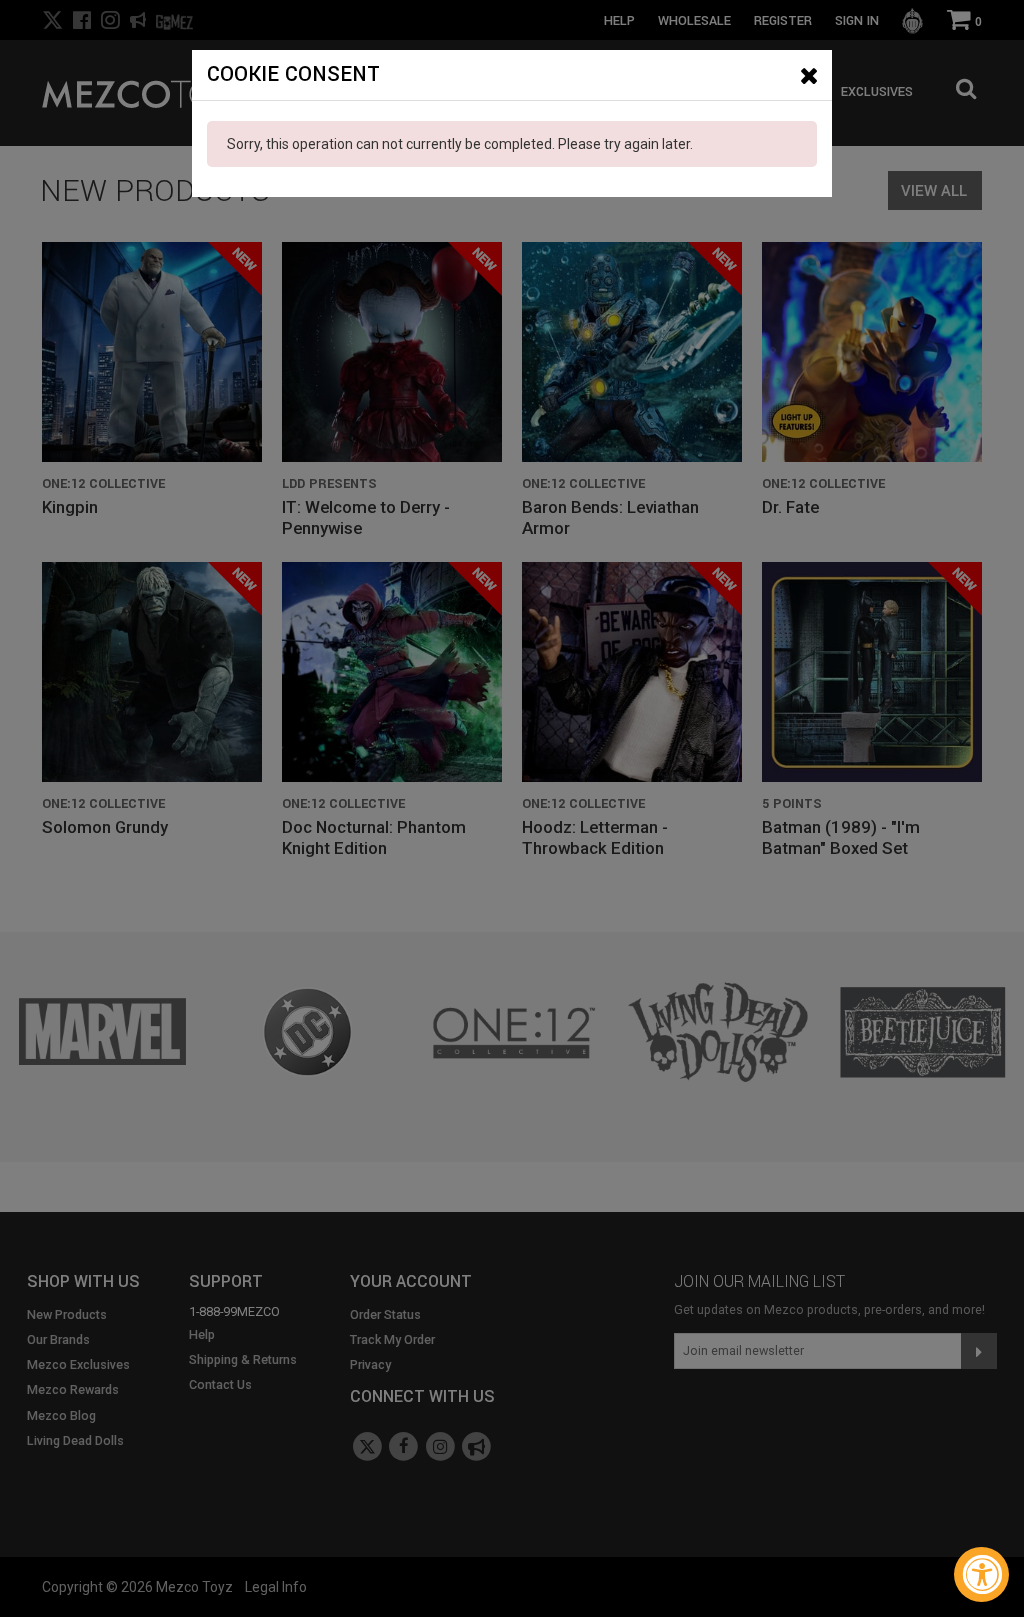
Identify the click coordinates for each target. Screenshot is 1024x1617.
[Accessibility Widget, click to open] (981, 1574)
